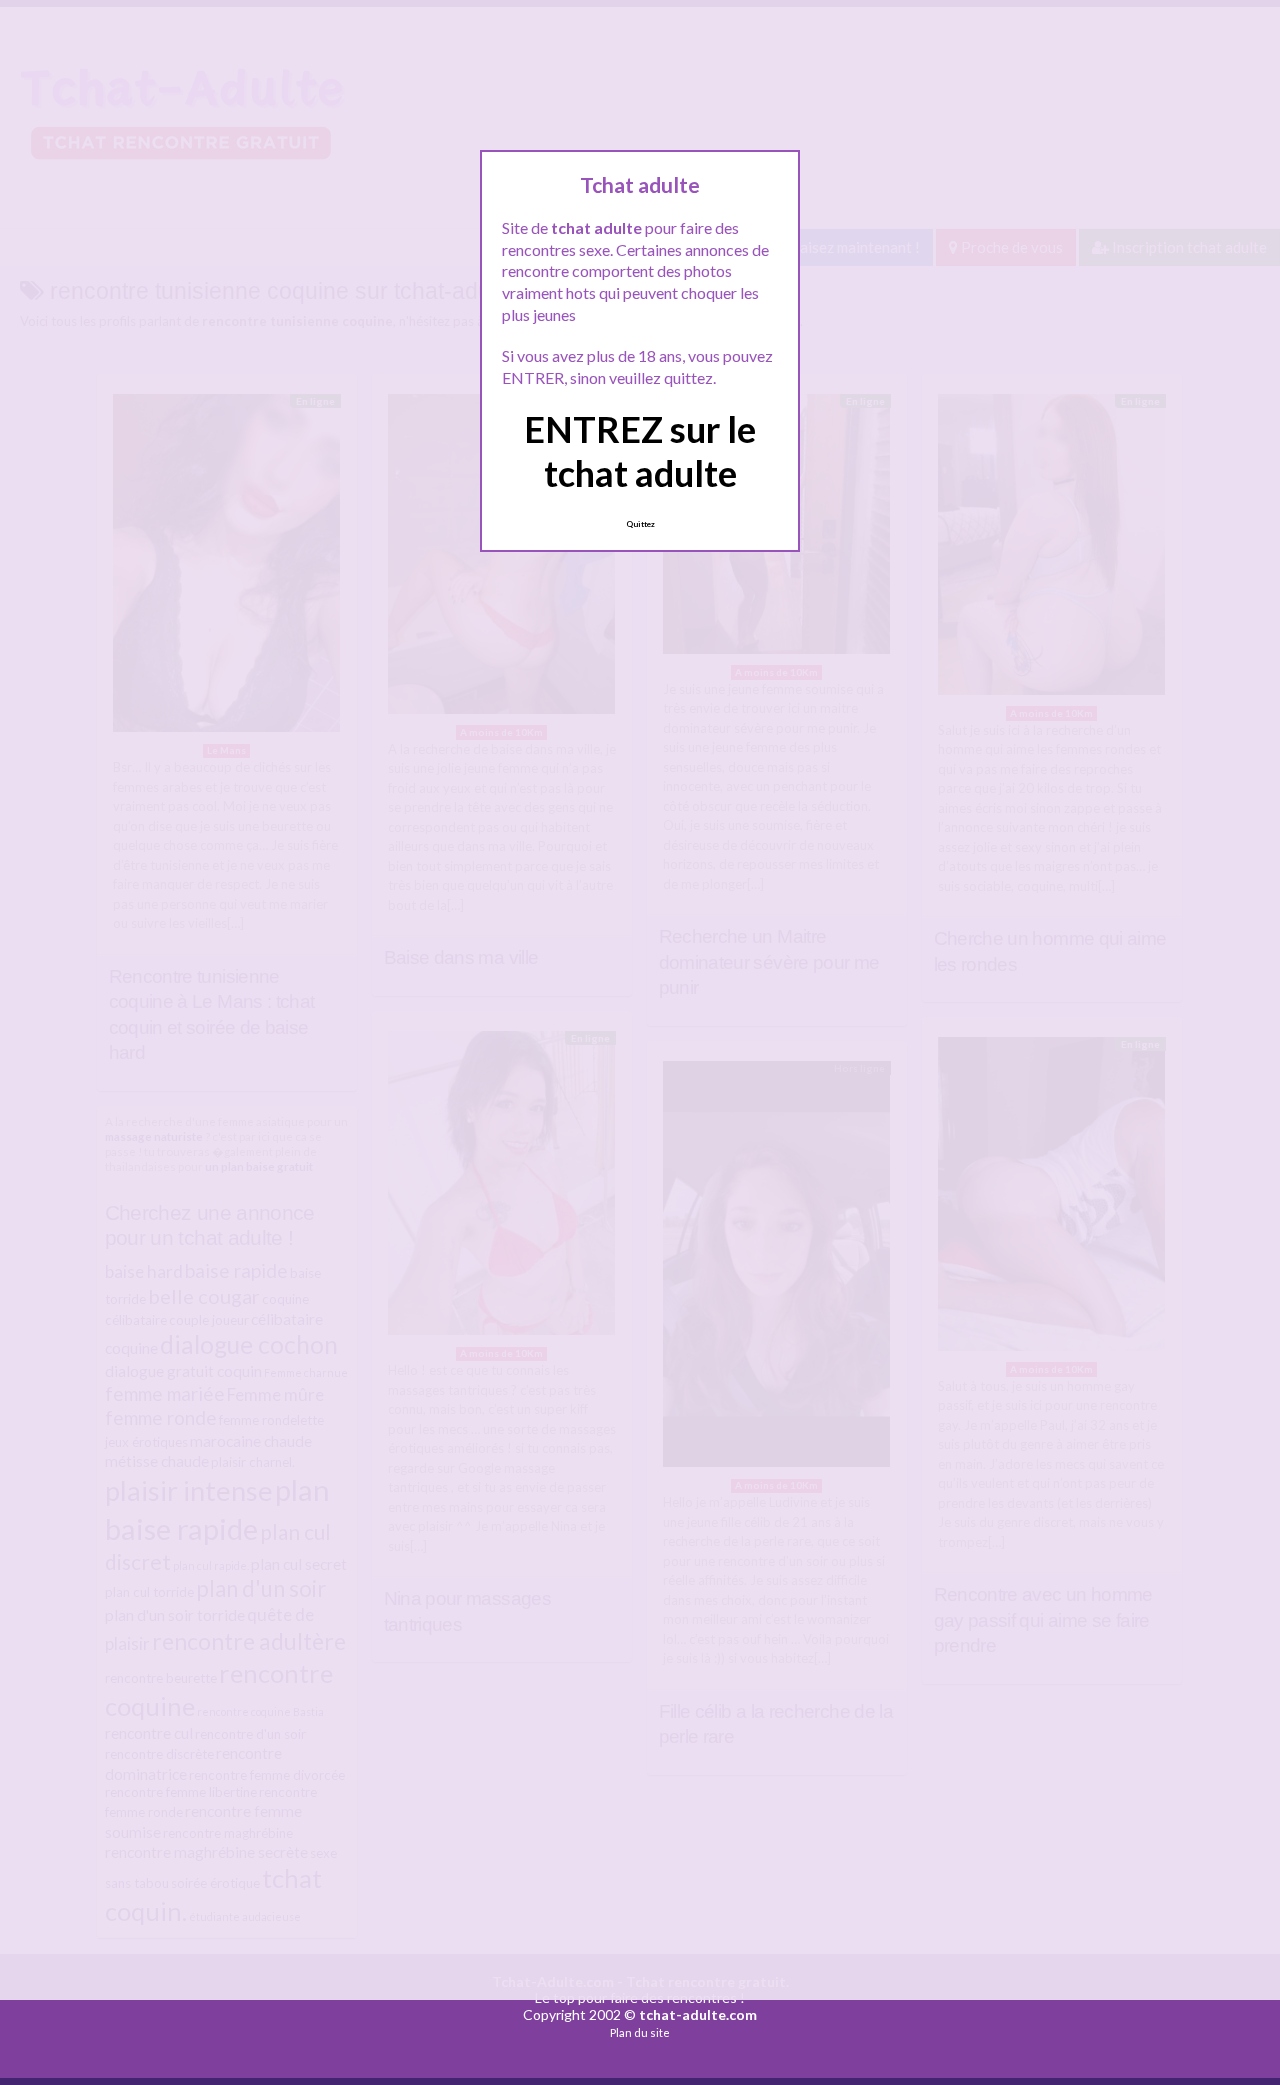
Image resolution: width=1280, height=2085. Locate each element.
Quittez (640, 524)
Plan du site (640, 2032)
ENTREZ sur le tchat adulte (640, 450)
